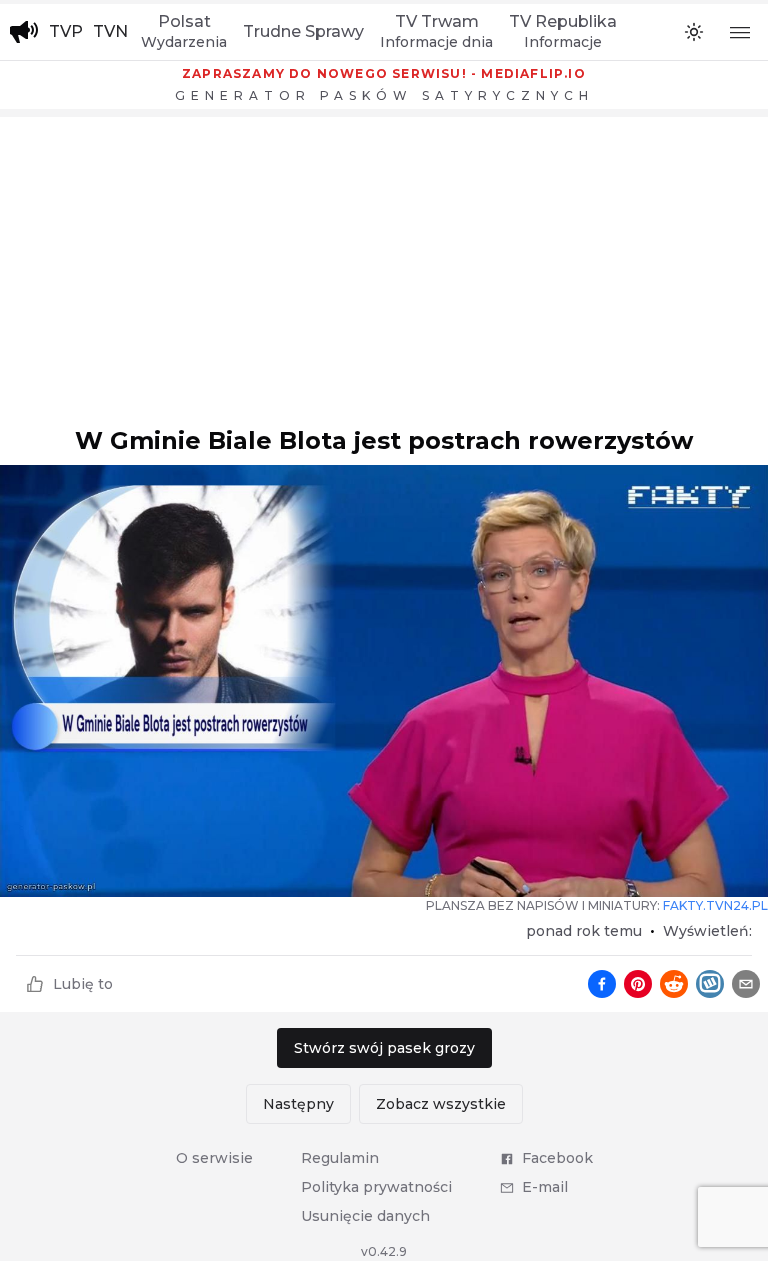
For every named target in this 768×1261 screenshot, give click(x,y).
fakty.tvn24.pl (715, 905)
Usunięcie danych (365, 1216)
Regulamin (340, 1158)
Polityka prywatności (376, 1187)
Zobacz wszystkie (441, 1104)
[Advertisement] (384, 267)
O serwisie (214, 1158)
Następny (298, 1104)
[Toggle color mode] (694, 32)
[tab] (184, 32)
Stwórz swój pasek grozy (384, 1048)
